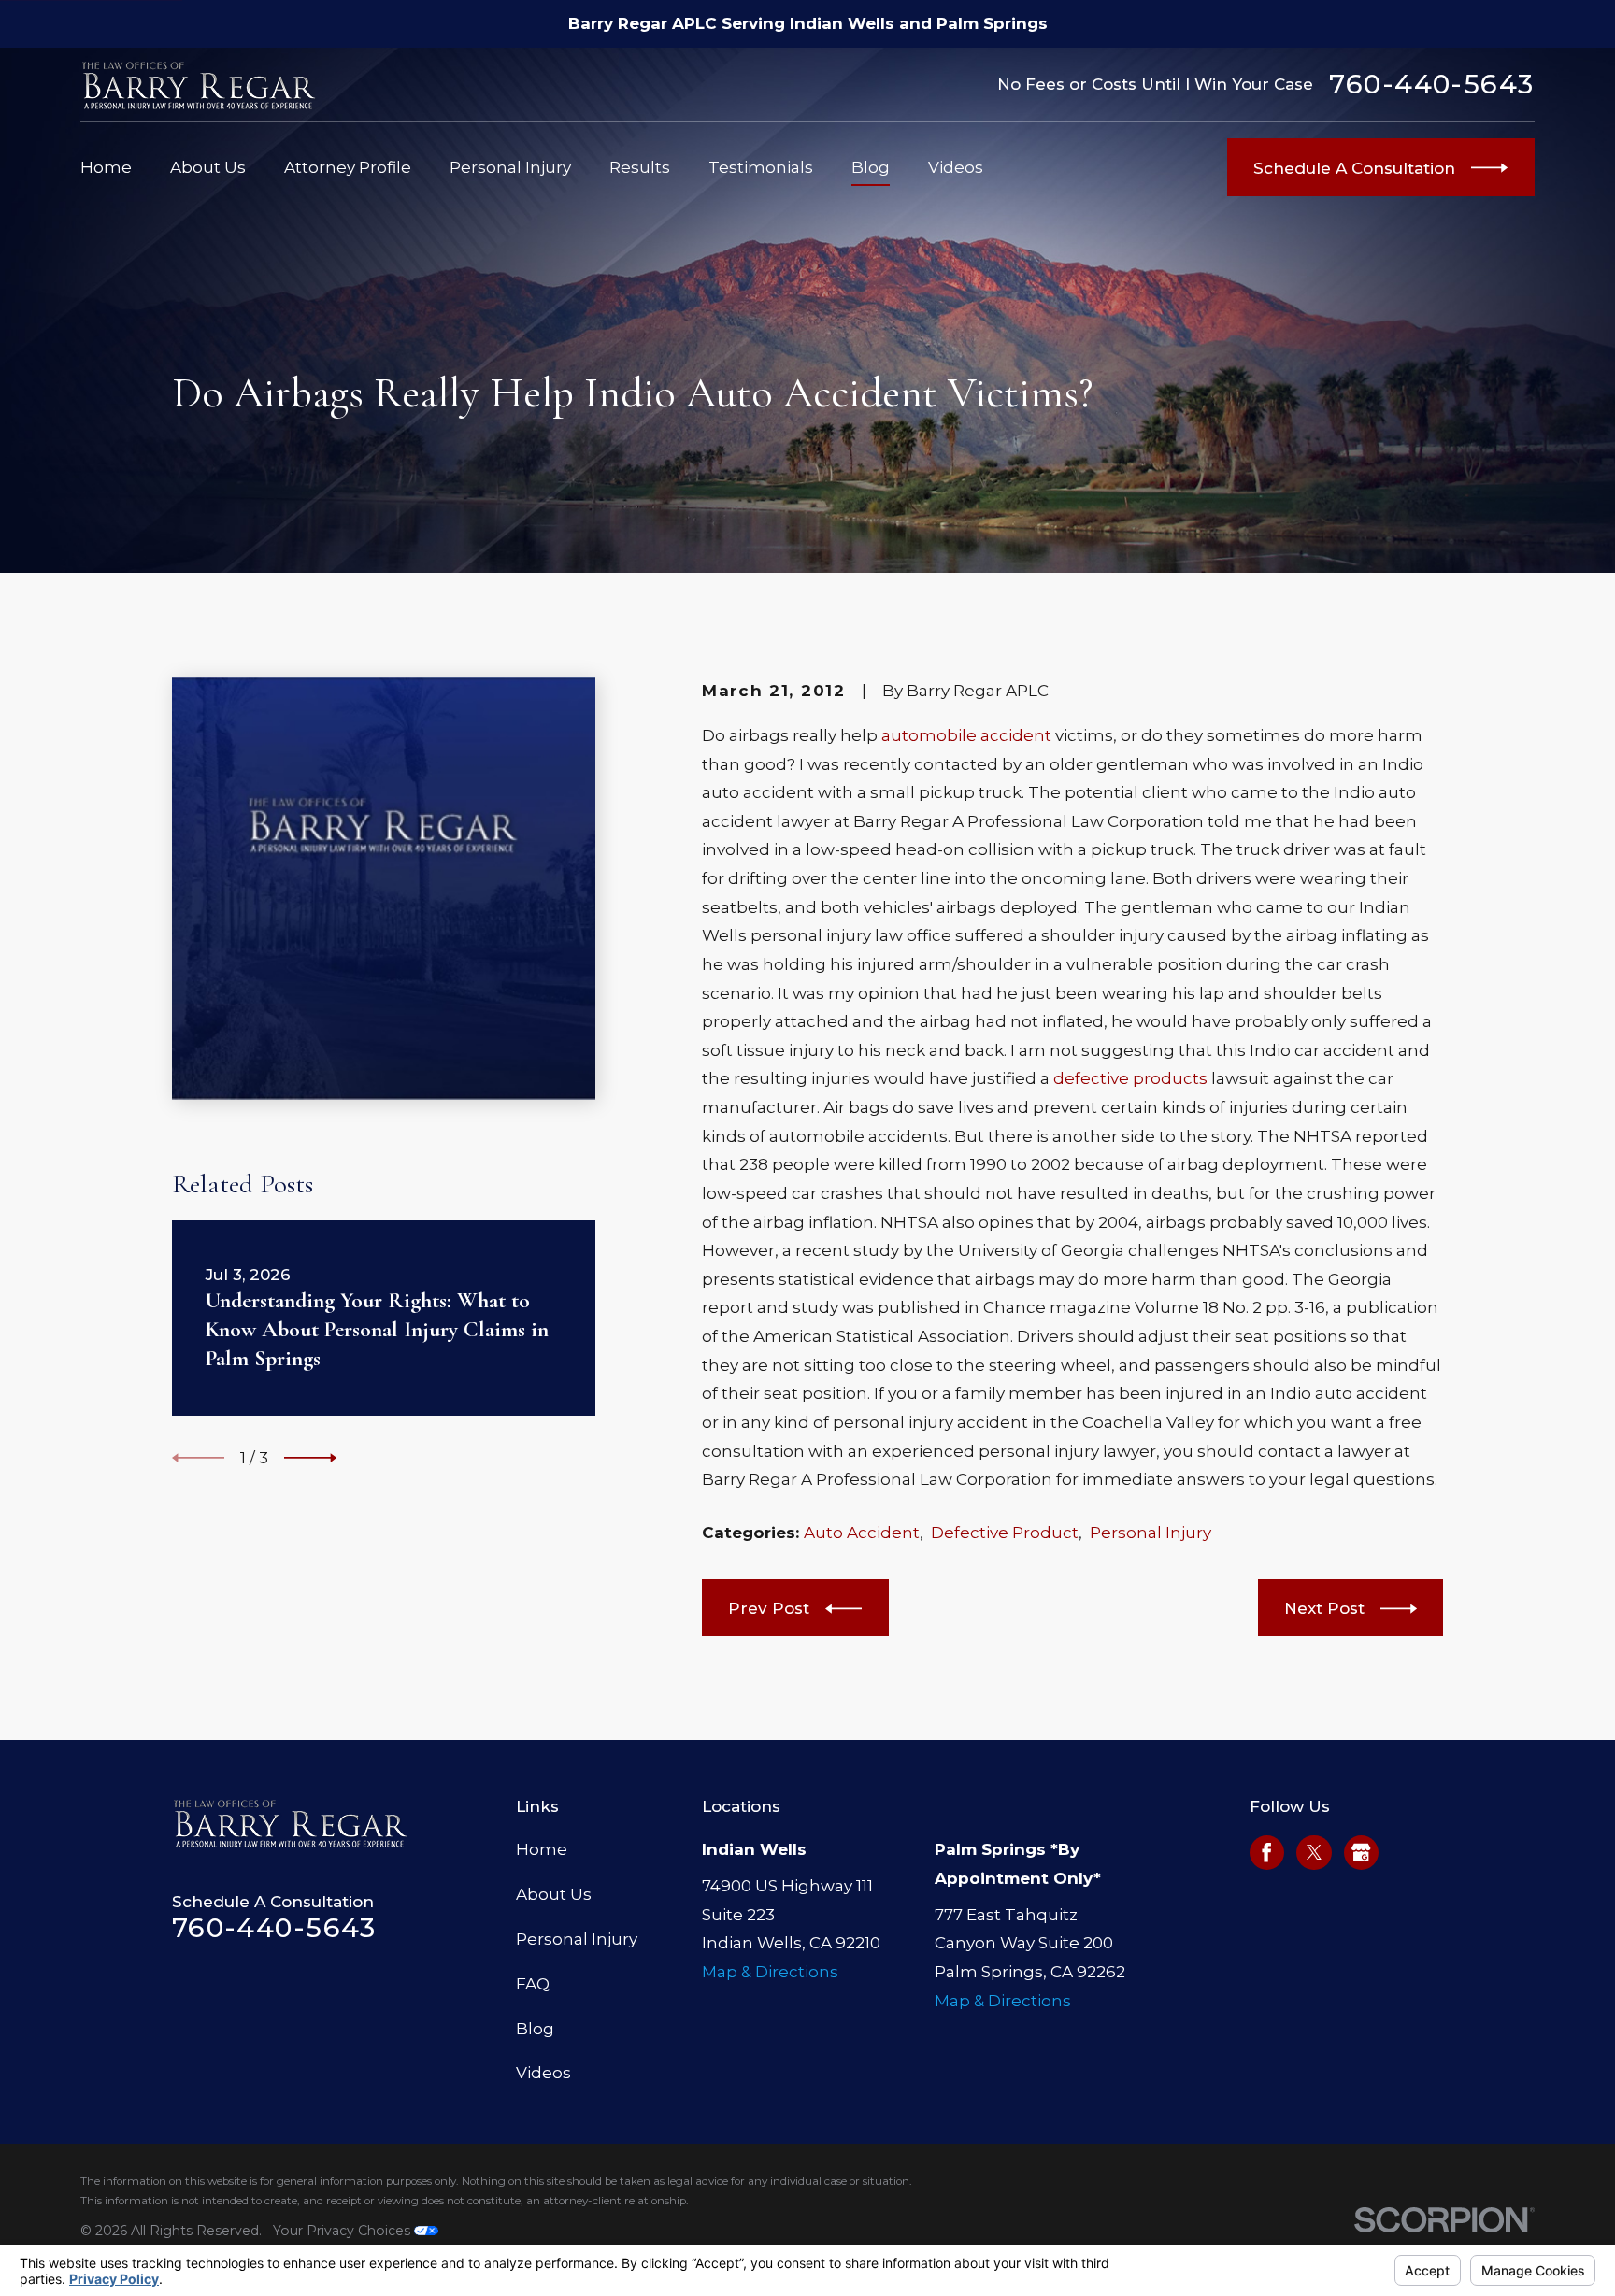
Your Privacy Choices (343, 2231)
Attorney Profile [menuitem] (348, 167)
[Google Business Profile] (1361, 1852)
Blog (535, 2029)
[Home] (199, 85)
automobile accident (966, 735)
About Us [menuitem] (208, 167)
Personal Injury (1151, 1533)
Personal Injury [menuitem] (510, 167)
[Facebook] (1266, 1852)
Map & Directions (770, 1972)
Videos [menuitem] (956, 167)
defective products (1130, 1078)
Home (542, 1849)
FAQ (533, 1984)
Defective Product (1005, 1533)
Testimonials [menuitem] (761, 167)
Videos (543, 2073)
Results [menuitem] (640, 167)
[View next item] (310, 1458)
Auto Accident (862, 1533)
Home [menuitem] (106, 167)
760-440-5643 (1431, 85)
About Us (554, 1894)
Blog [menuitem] (871, 167)
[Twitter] (1314, 1852)
